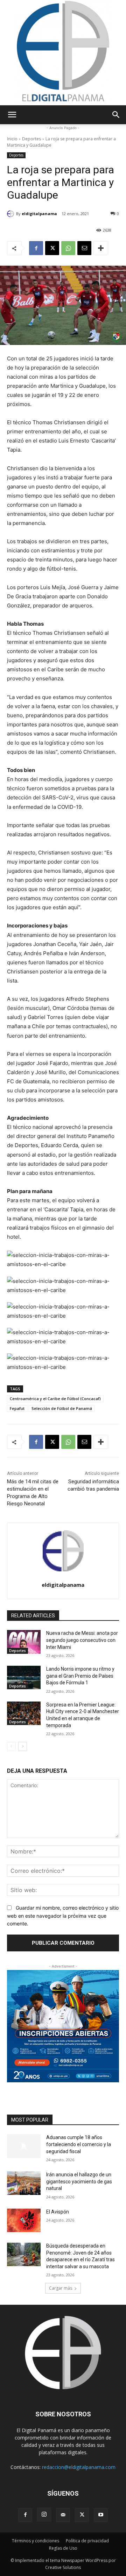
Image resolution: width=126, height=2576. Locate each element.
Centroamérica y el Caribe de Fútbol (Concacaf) (55, 1399)
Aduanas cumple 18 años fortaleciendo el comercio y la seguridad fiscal (79, 2144)
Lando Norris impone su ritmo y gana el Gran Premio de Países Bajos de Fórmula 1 (80, 1676)
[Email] (84, 248)
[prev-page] (11, 1746)
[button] (12, 115)
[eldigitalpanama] (12, 214)
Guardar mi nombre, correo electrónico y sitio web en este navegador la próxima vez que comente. (63, 1916)
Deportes (31, 139)
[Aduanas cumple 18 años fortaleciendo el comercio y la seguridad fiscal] (24, 2146)
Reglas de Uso (63, 2548)
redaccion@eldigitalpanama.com (79, 2467)
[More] (101, 248)
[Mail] (63, 2515)
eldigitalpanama (39, 214)
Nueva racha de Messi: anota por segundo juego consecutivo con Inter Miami (82, 1640)
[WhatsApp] (68, 248)
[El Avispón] (24, 2220)
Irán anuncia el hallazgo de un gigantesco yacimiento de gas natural (79, 2181)
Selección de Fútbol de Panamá (62, 1408)
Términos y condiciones (36, 2541)
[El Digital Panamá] (63, 53)
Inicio (12, 139)
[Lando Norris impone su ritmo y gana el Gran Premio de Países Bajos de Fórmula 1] (24, 1678)
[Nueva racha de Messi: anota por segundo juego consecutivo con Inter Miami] (24, 1642)
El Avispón (58, 2212)
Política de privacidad (87, 2541)
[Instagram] (44, 2515)
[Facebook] (36, 248)
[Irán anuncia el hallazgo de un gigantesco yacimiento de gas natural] (24, 2183)
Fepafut (17, 1408)
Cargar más (61, 2288)
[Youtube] (101, 2515)
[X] (52, 248)
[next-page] (23, 1746)
